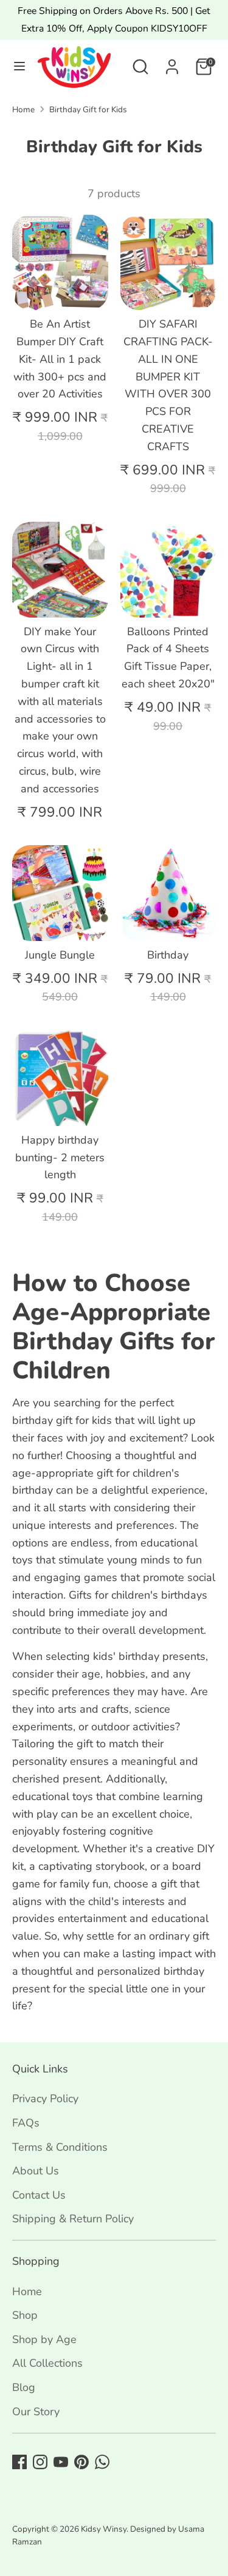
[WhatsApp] (102, 2462)
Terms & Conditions (60, 2147)
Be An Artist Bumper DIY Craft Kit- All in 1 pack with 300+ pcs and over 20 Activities (60, 359)
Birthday (168, 955)
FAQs (26, 2123)
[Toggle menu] (19, 66)
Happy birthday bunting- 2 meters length (60, 1158)
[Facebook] (19, 2462)
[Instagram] (40, 2462)
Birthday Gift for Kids (88, 110)
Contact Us (39, 2195)
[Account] (172, 63)
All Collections (47, 2363)
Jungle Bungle (60, 955)
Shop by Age (44, 2339)
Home (23, 110)
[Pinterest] (81, 2462)
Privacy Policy (45, 2099)
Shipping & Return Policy (73, 2219)
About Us (36, 2171)
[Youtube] (61, 2462)
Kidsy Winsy (104, 2529)
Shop (25, 2315)
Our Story (36, 2412)
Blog (24, 2387)
